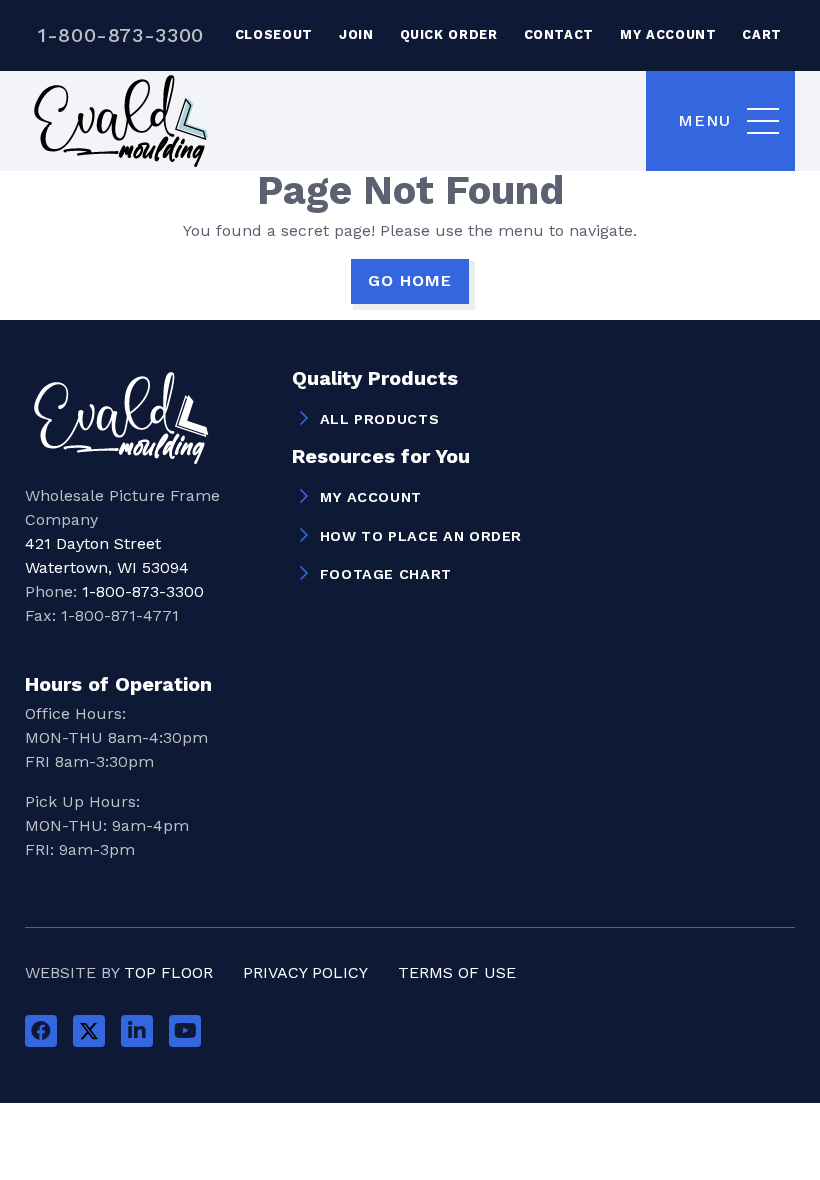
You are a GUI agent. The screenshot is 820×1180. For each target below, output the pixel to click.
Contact (559, 34)
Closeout (274, 34)
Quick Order (449, 34)
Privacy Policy (305, 972)
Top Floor (168, 972)
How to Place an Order (421, 536)
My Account (668, 34)
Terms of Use (457, 972)
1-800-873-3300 (121, 35)
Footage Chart (386, 574)
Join (356, 34)
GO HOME (410, 280)
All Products (380, 419)
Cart (762, 34)
